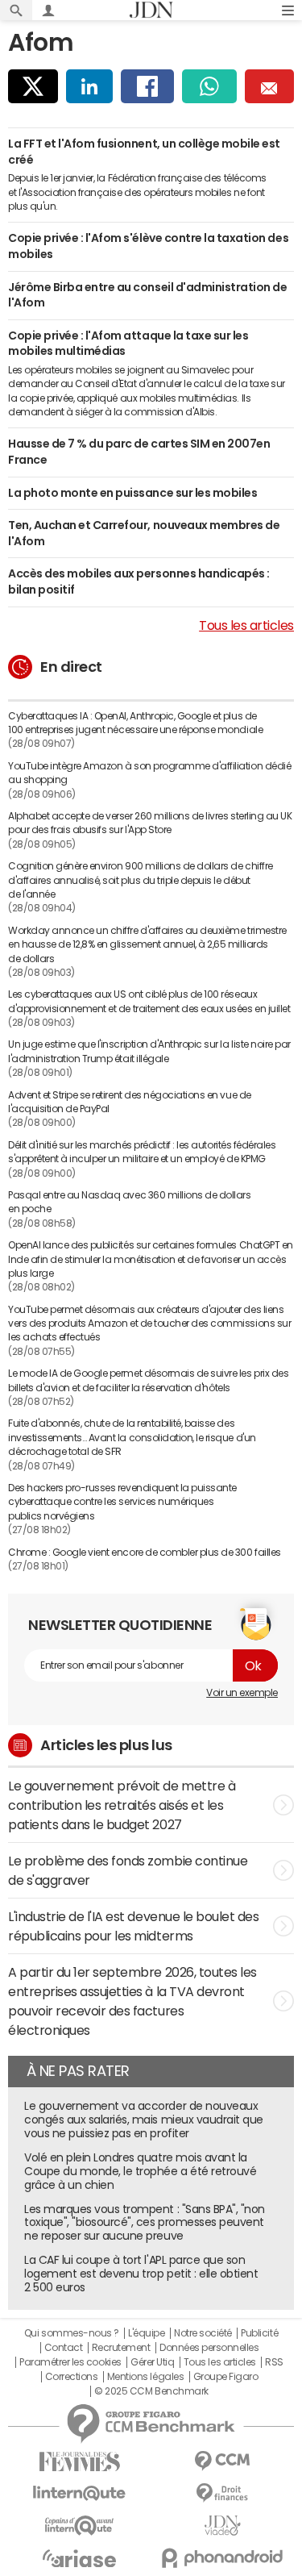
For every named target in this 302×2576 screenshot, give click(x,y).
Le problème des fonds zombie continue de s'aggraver (128, 1870)
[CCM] (223, 2461)
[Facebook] (147, 86)
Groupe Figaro (226, 2377)
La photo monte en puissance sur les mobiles (132, 493)
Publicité (259, 2333)
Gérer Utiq (152, 2362)
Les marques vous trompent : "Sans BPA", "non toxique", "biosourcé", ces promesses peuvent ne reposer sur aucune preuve (145, 2223)
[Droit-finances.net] (223, 2493)
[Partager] (33, 86)
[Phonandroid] (223, 2558)
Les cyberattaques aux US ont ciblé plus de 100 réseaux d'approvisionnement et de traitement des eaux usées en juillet (149, 1001)
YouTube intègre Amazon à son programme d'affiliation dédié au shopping (149, 773)
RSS (274, 2362)
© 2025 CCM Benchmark (151, 2391)
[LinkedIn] (89, 86)
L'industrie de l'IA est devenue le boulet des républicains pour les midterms (133, 1926)
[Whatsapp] (210, 86)
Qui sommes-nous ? (72, 2333)
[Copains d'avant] (80, 2526)
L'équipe (146, 2333)
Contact (64, 2348)
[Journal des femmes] (80, 2462)
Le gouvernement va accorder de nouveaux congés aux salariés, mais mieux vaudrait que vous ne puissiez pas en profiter (144, 2120)
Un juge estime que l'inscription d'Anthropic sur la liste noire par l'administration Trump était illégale (149, 1051)
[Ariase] (80, 2558)
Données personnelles (209, 2348)
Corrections (72, 2377)
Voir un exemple (242, 1693)
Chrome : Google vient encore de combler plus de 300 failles (145, 1553)
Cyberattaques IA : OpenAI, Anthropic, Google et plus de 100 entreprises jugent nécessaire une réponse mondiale (135, 723)
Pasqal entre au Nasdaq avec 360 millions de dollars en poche (130, 1202)
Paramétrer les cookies (70, 2362)
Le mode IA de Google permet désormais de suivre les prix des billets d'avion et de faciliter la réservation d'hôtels (148, 1380)
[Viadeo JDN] (223, 2526)
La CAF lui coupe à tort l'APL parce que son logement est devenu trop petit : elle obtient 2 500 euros (141, 2274)
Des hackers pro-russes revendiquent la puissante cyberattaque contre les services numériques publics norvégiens (122, 1502)
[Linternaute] (80, 2493)
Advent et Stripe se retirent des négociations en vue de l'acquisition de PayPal (130, 1102)
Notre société (203, 2333)
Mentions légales (145, 2377)
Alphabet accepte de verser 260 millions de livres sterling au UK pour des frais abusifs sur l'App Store (150, 823)
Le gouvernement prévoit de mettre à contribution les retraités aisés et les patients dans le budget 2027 (122, 1805)
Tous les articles (246, 625)
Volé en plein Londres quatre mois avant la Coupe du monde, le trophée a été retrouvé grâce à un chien (140, 2171)
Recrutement (121, 2348)
